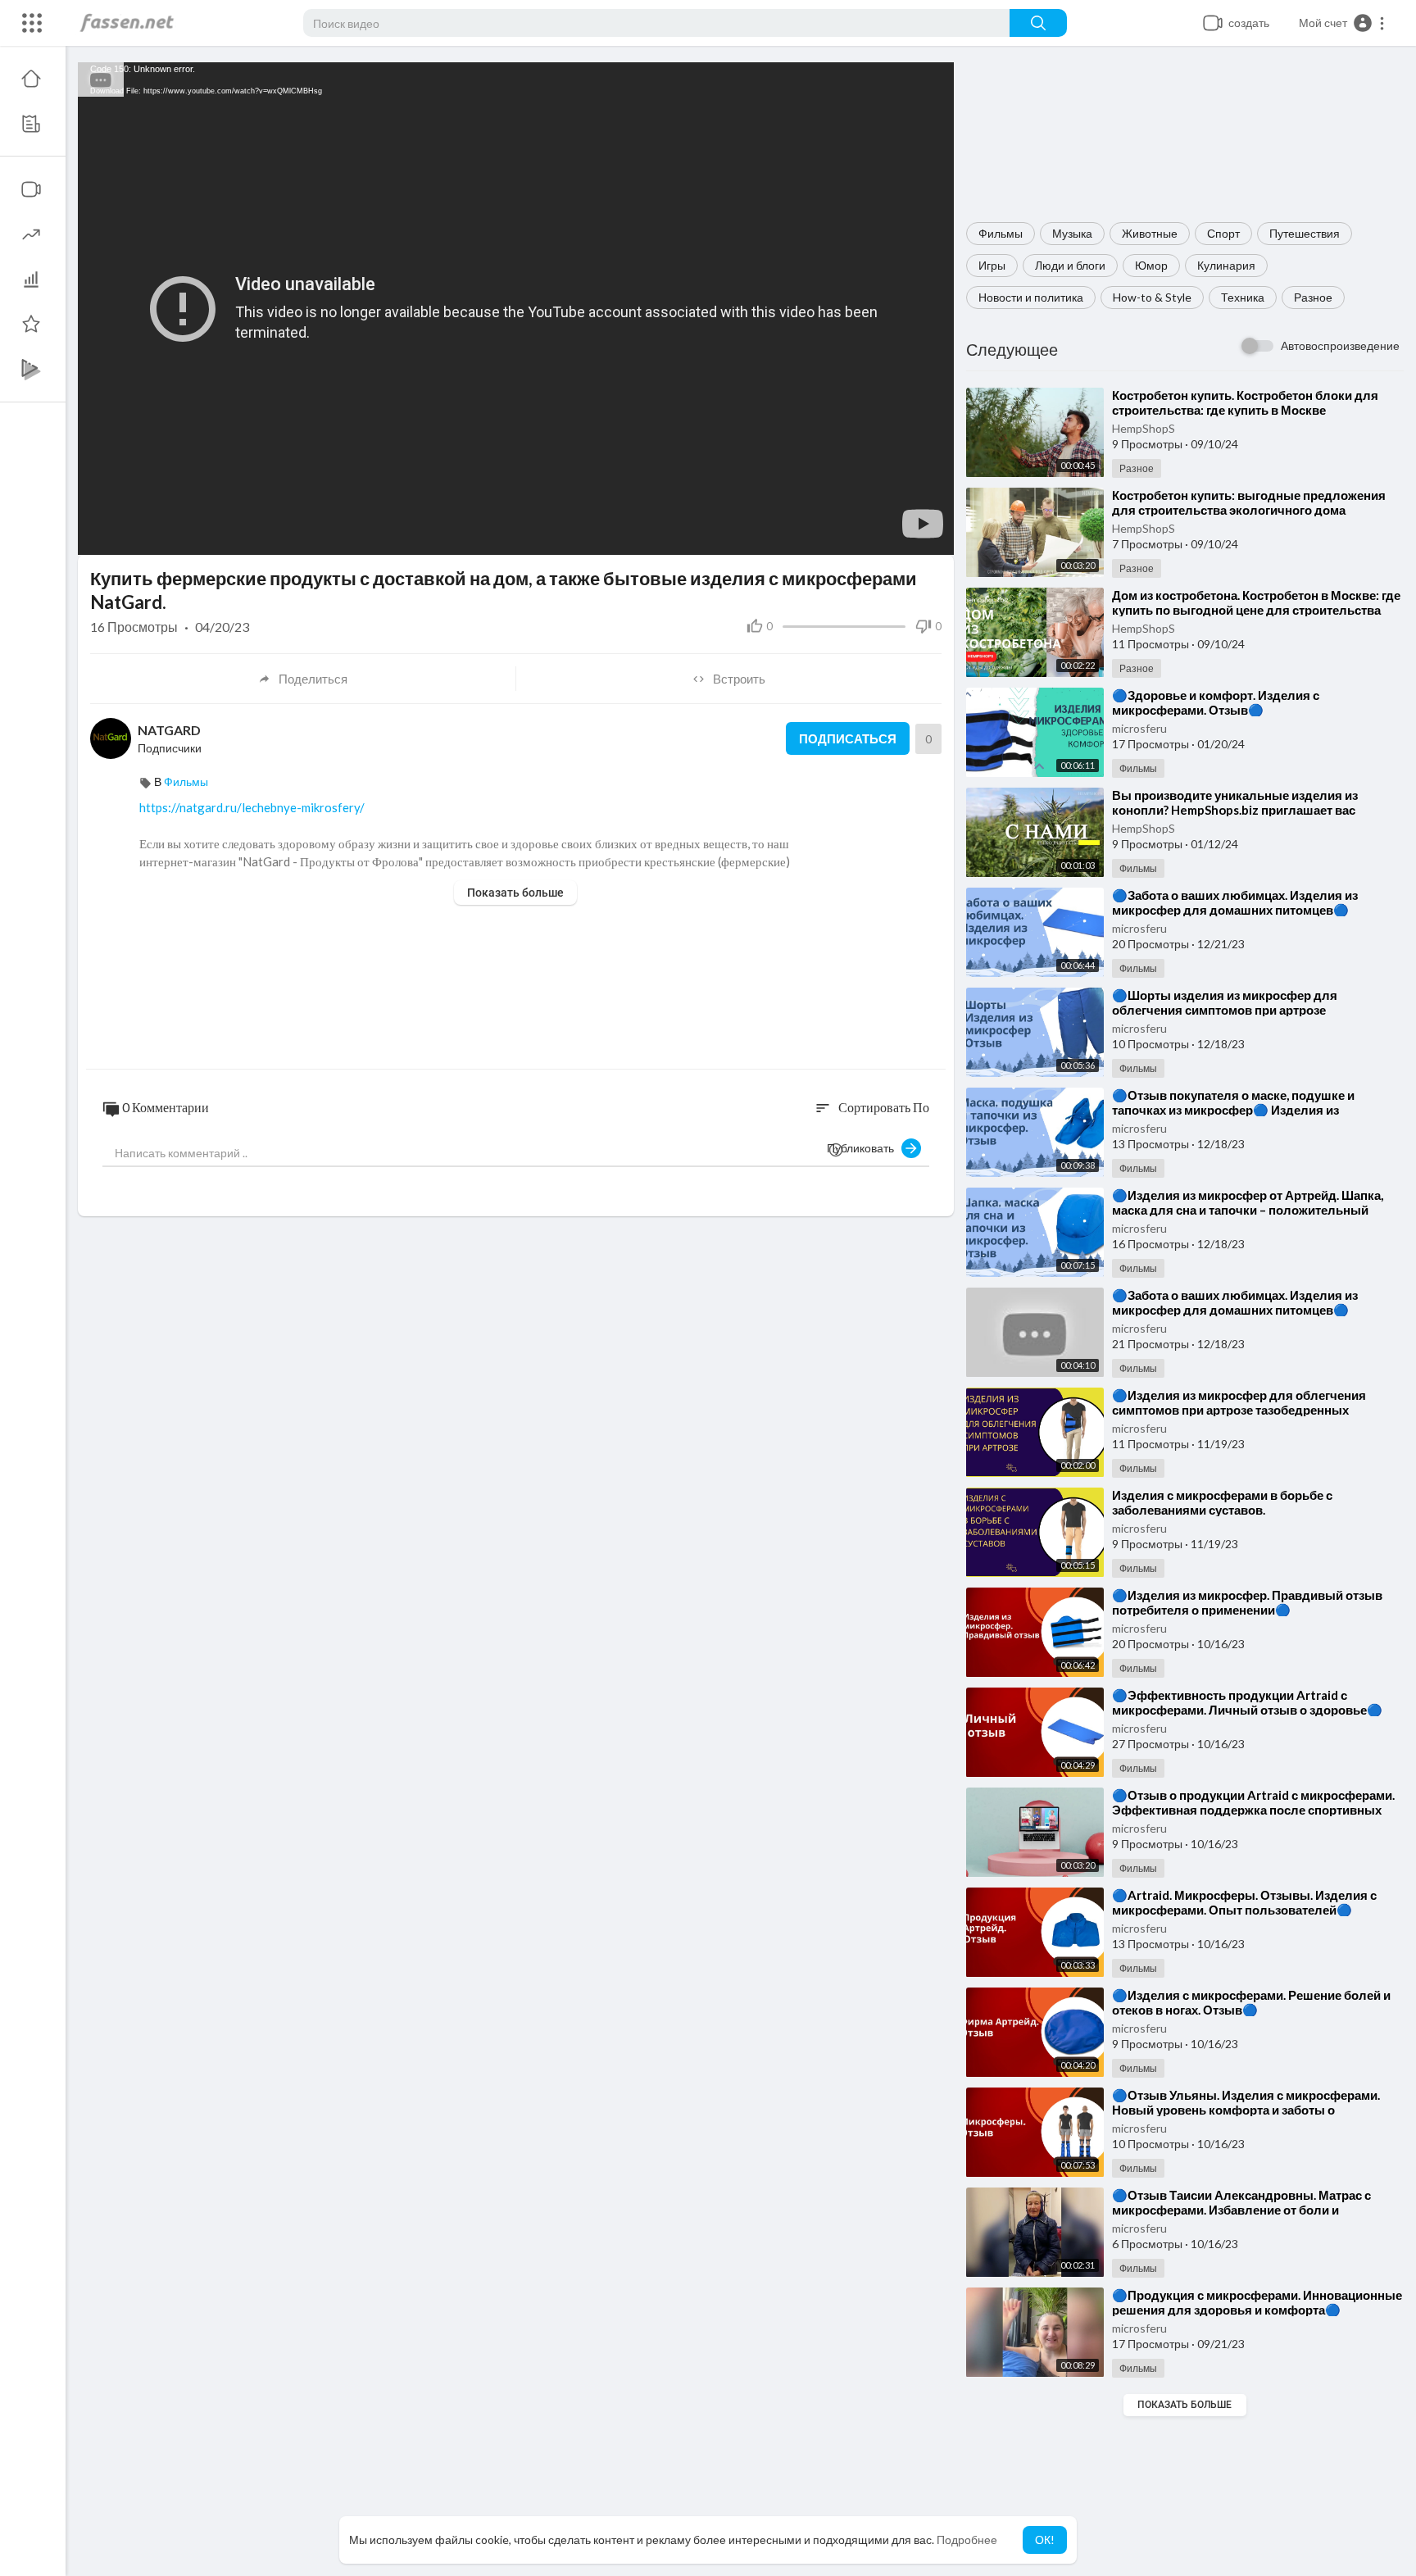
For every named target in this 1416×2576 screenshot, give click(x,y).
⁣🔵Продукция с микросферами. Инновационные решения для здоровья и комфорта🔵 (1257, 2302)
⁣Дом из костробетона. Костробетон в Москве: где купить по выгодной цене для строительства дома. (1256, 610)
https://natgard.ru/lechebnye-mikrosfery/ (252, 807)
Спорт (1223, 233)
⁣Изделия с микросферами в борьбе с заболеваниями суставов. (1222, 1502)
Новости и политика (1031, 297)
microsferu (1139, 728)
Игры (992, 265)
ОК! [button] (1045, 2540)
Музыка (1072, 233)
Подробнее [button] (967, 2540)
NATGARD (169, 730)
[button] (1342, 23)
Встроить (739, 679)
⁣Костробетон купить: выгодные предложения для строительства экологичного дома (1249, 502)
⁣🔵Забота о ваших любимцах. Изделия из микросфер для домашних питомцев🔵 (1235, 902)
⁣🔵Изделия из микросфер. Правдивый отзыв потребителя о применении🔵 (1247, 1602)
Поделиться (313, 679)
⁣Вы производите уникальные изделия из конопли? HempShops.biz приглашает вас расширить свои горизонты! (1235, 810)
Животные (1150, 233)
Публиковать (864, 1148)
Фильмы (1001, 233)
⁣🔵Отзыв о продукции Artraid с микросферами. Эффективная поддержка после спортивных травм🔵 (1253, 1810)
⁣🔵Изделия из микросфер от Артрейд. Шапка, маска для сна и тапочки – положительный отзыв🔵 (1248, 1210)
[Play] (99, 534)
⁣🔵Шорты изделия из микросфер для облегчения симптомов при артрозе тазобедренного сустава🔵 (1225, 1010)
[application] (516, 309)
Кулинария (1226, 265)
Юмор (1151, 265)
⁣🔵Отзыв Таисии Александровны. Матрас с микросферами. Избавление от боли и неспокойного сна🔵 (1241, 2210)
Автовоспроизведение (1340, 345)
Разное (1313, 297)
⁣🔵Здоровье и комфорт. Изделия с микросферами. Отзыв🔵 (1216, 702)
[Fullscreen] (931, 534)
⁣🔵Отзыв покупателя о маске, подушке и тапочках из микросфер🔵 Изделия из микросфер (1233, 1110)
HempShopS (1144, 428)
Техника (1243, 297)
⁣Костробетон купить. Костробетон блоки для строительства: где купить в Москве (1245, 402)
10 (875, 535)
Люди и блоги (1070, 265)
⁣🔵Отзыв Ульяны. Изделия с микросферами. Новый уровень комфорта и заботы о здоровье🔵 (1246, 2110)
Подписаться (848, 738)
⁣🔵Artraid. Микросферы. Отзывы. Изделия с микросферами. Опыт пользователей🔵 (1244, 1902)
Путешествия (1305, 233)
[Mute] (903, 534)
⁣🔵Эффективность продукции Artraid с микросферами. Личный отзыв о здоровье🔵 (1247, 1702)
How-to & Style (1152, 297)
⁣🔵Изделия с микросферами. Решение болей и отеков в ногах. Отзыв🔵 (1251, 2002)
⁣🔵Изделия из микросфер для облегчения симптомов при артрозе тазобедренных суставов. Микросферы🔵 (1239, 1410)
